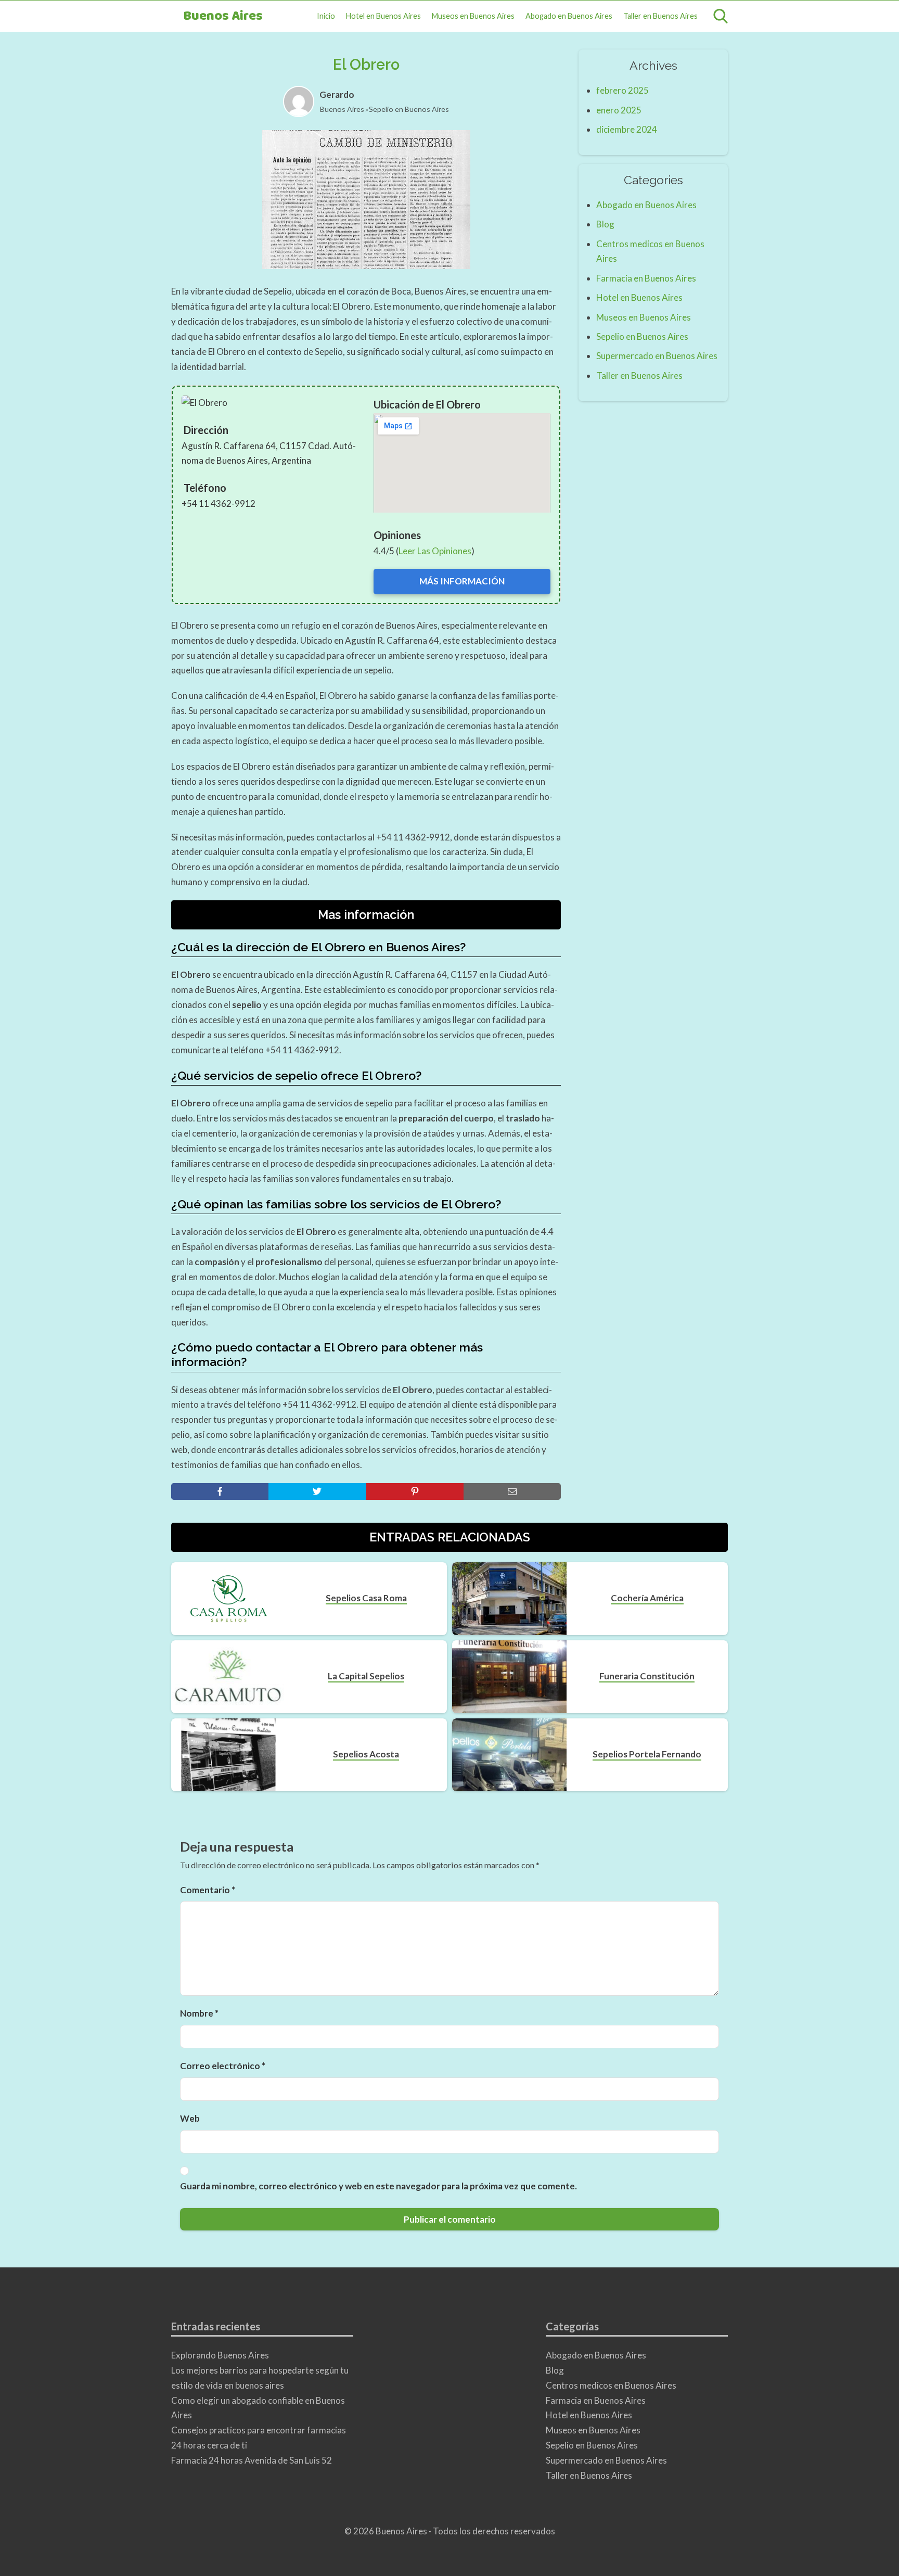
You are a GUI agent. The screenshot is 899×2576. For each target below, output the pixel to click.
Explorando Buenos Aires (220, 2355)
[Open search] (721, 16)
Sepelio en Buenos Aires (409, 109)
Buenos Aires (223, 16)
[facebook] (220, 1491)
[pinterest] (415, 1491)
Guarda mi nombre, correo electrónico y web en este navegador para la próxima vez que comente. (378, 2186)
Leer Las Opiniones (435, 551)
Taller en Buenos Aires (660, 16)
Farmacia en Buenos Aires (646, 278)
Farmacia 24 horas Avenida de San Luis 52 (252, 2460)
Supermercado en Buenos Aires (657, 356)
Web (190, 2118)
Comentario (208, 1890)
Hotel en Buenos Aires (383, 16)
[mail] (512, 1491)
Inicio (326, 16)
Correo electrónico (223, 2066)
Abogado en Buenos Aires (569, 16)
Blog (605, 224)
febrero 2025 (622, 90)
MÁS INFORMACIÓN (462, 581)
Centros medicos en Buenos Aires (611, 2385)
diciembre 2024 (627, 129)
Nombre (199, 2013)
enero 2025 (619, 110)
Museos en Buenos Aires (473, 16)
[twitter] (317, 1491)
